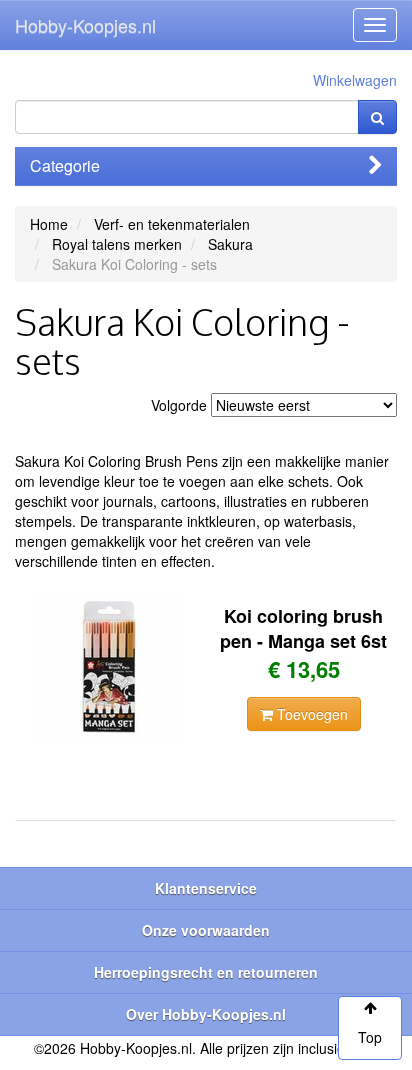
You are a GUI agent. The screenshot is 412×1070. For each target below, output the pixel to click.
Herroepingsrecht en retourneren (206, 972)
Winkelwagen (355, 80)
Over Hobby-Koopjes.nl (206, 1014)
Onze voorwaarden (206, 930)
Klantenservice (206, 888)
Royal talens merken (117, 244)
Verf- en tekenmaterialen (172, 224)
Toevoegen (310, 714)
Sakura (230, 244)
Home (49, 224)
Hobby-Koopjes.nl (85, 25)
